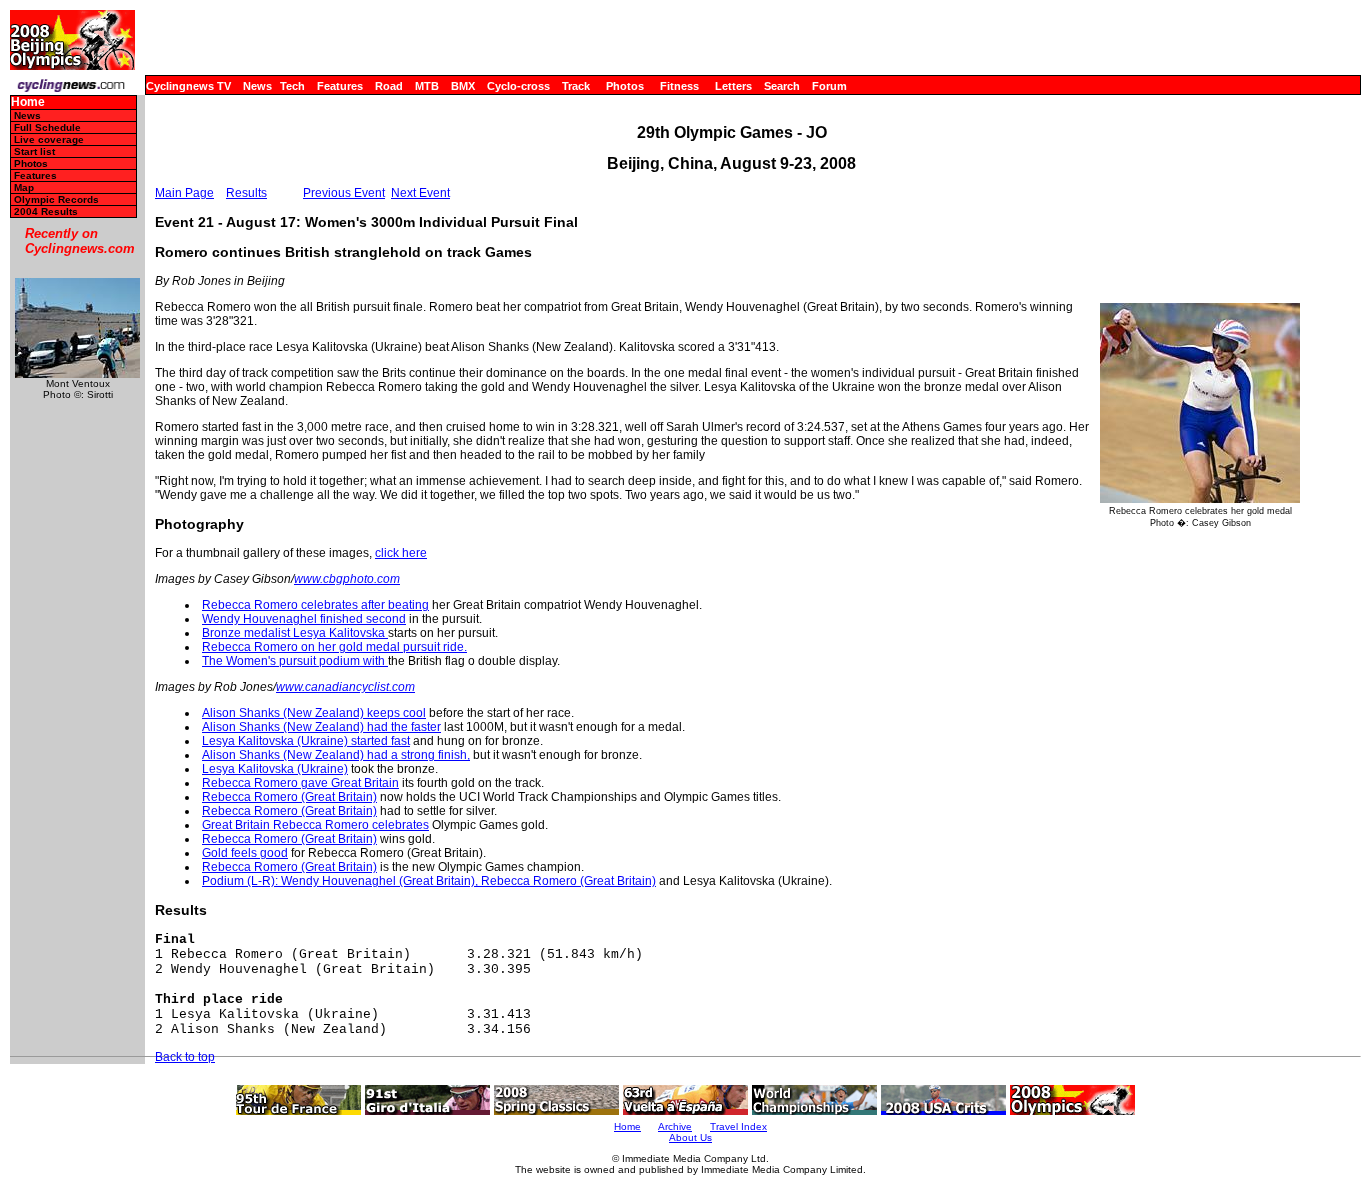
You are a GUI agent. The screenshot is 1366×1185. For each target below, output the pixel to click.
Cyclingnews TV (188, 86)
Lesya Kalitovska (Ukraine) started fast (306, 741)
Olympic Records (56, 199)
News (257, 86)
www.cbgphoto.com (347, 579)
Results (246, 193)
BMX (463, 86)
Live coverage (49, 139)
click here (401, 553)
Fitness (679, 86)
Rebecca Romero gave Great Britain (300, 783)
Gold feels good (245, 853)
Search (782, 86)
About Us (690, 1137)
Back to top (185, 1057)
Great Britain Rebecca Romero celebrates (315, 825)
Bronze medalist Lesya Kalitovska (295, 633)
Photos (625, 86)
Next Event (420, 193)
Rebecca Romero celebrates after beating (315, 605)
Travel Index (738, 1126)
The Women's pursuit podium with (295, 661)
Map (24, 187)
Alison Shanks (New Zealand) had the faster (321, 727)
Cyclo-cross (518, 86)
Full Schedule (47, 127)
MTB (427, 86)
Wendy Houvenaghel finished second (304, 619)
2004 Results (46, 211)
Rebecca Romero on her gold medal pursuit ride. (334, 647)
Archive (675, 1126)
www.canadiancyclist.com (345, 687)
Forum (829, 86)
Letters (733, 86)
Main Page (184, 193)
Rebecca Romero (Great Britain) (289, 797)
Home (28, 102)
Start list (34, 151)
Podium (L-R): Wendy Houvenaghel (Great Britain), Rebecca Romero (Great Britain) (429, 881)
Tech (292, 86)
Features (340, 86)
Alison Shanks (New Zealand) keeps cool (314, 713)
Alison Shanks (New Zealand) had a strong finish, (336, 755)
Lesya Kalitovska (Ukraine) (275, 769)
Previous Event (344, 193)
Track (576, 86)
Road (389, 86)
